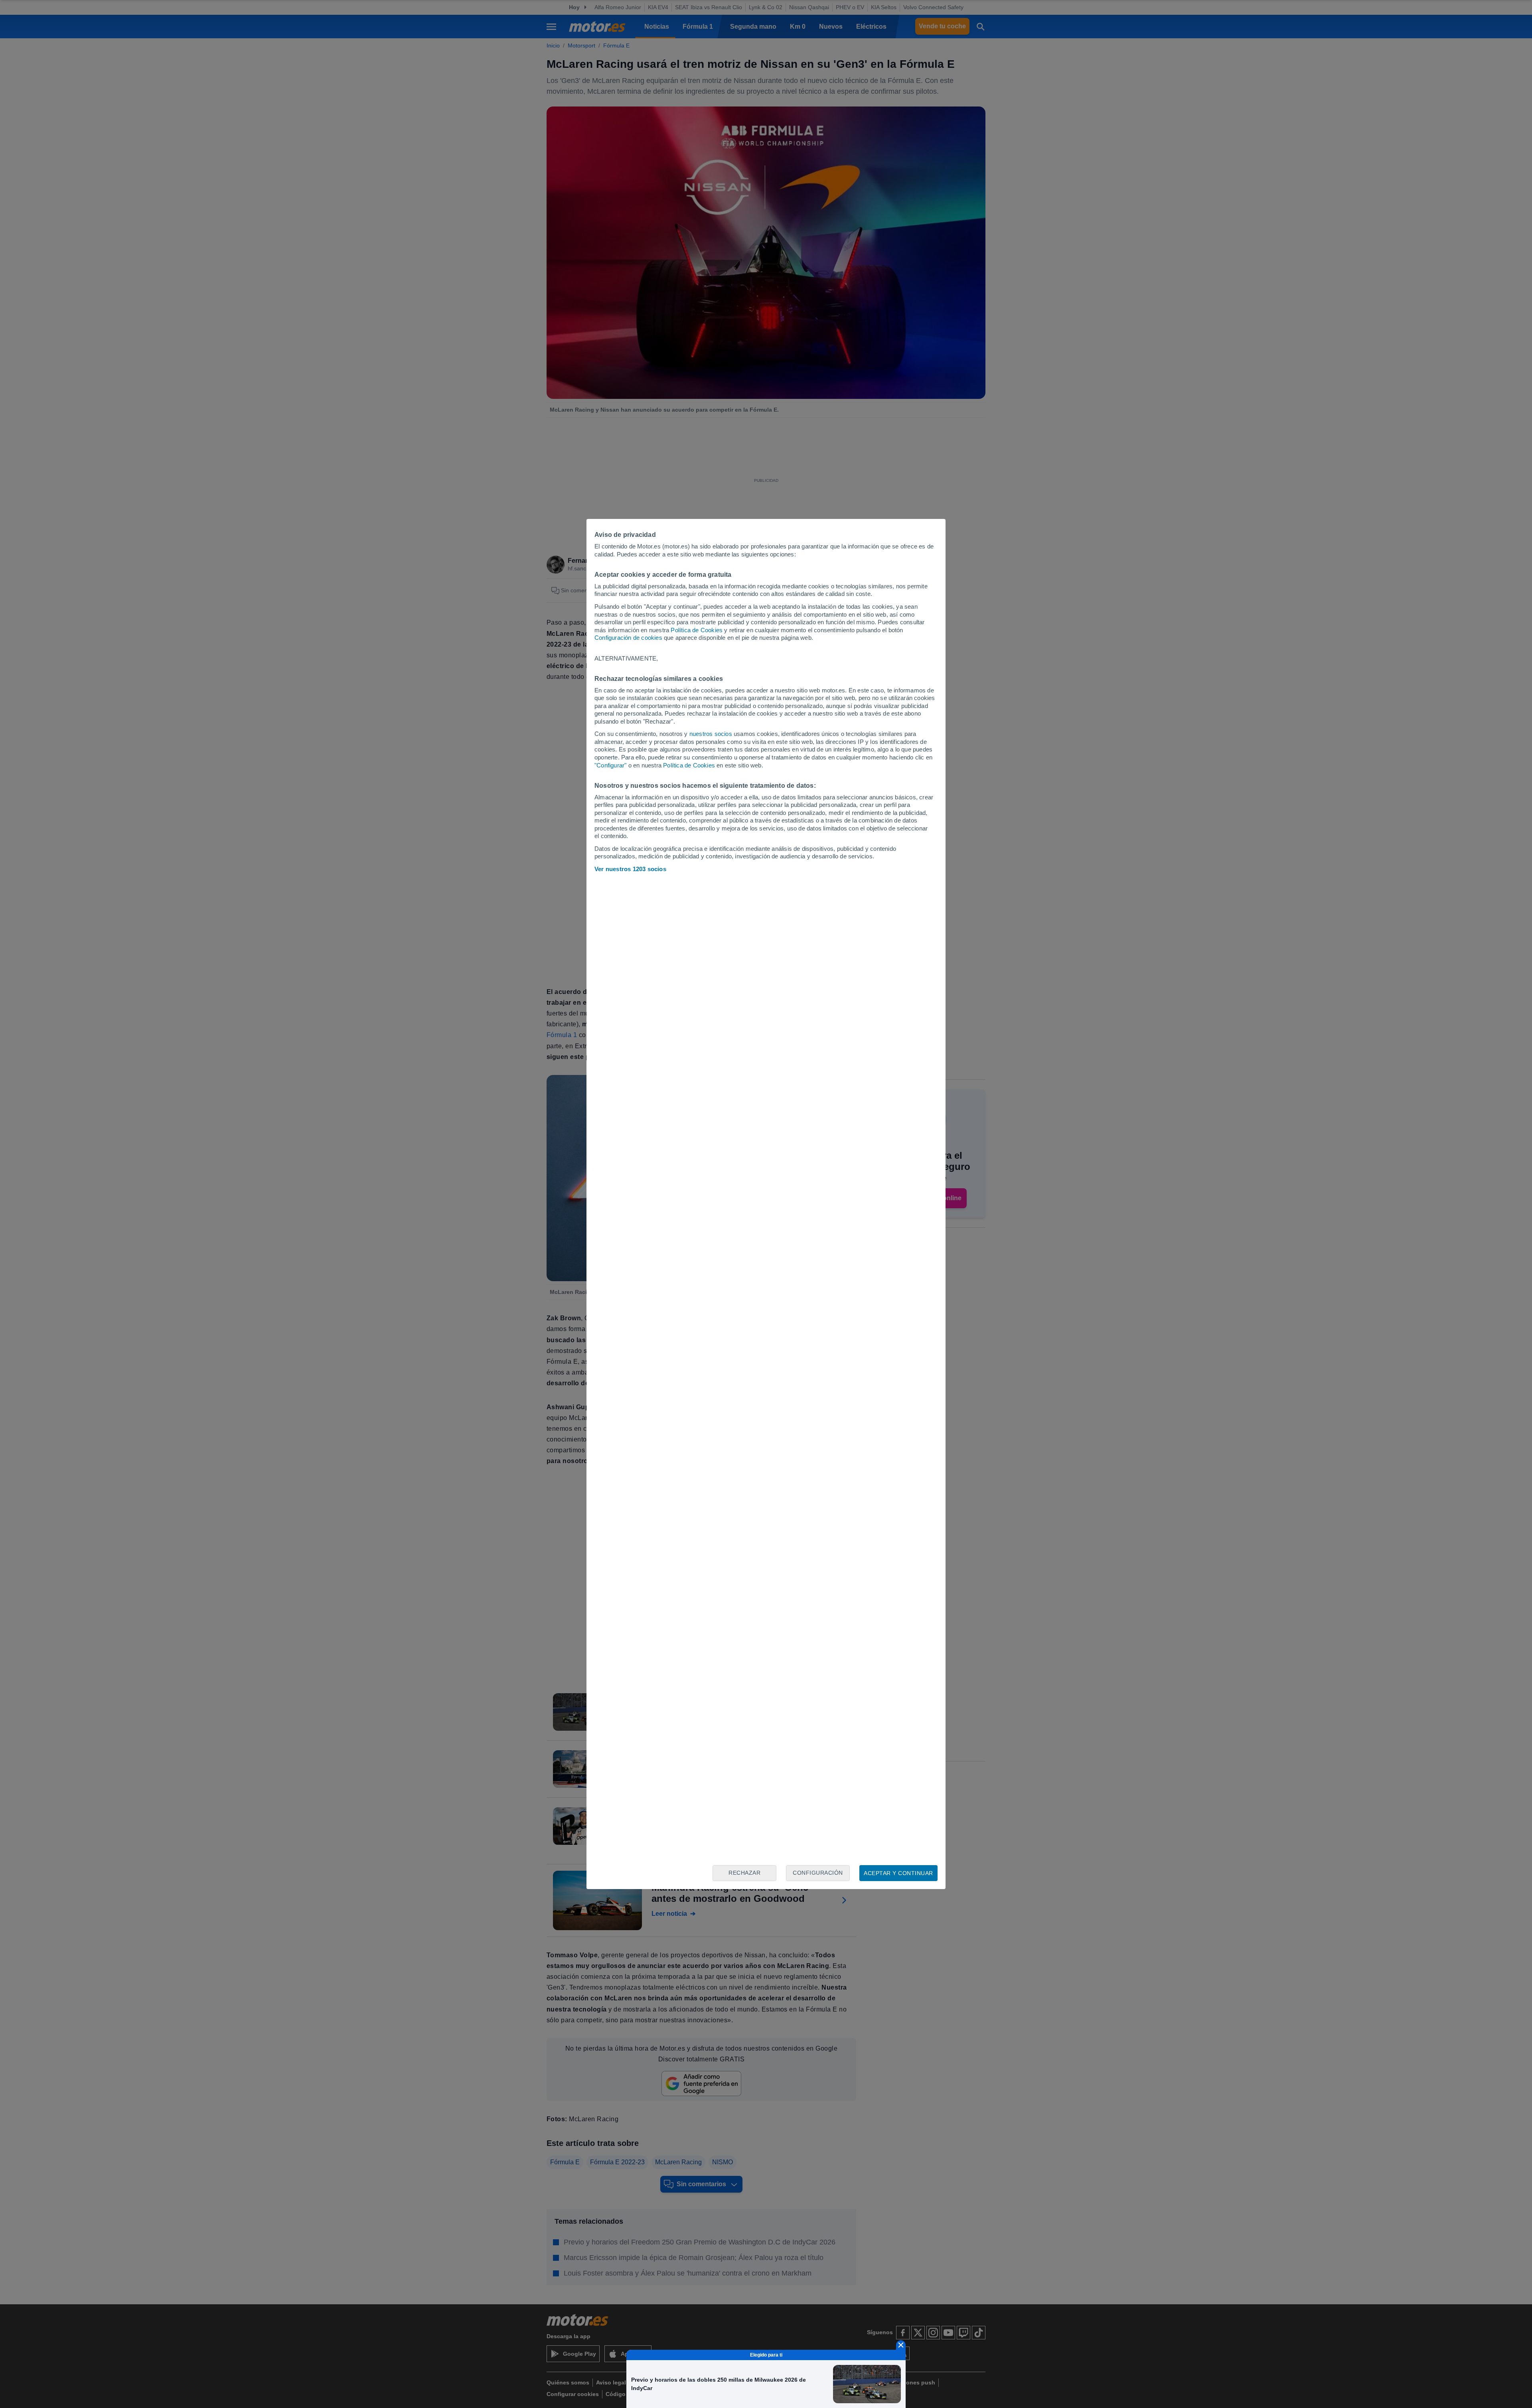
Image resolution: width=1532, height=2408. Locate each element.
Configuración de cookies (628, 638)
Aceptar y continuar (898, 1873)
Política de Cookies (697, 630)
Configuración (818, 1873)
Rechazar (744, 1873)
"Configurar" (610, 765)
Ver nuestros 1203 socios (630, 869)
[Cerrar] (901, 2345)
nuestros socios (711, 734)
